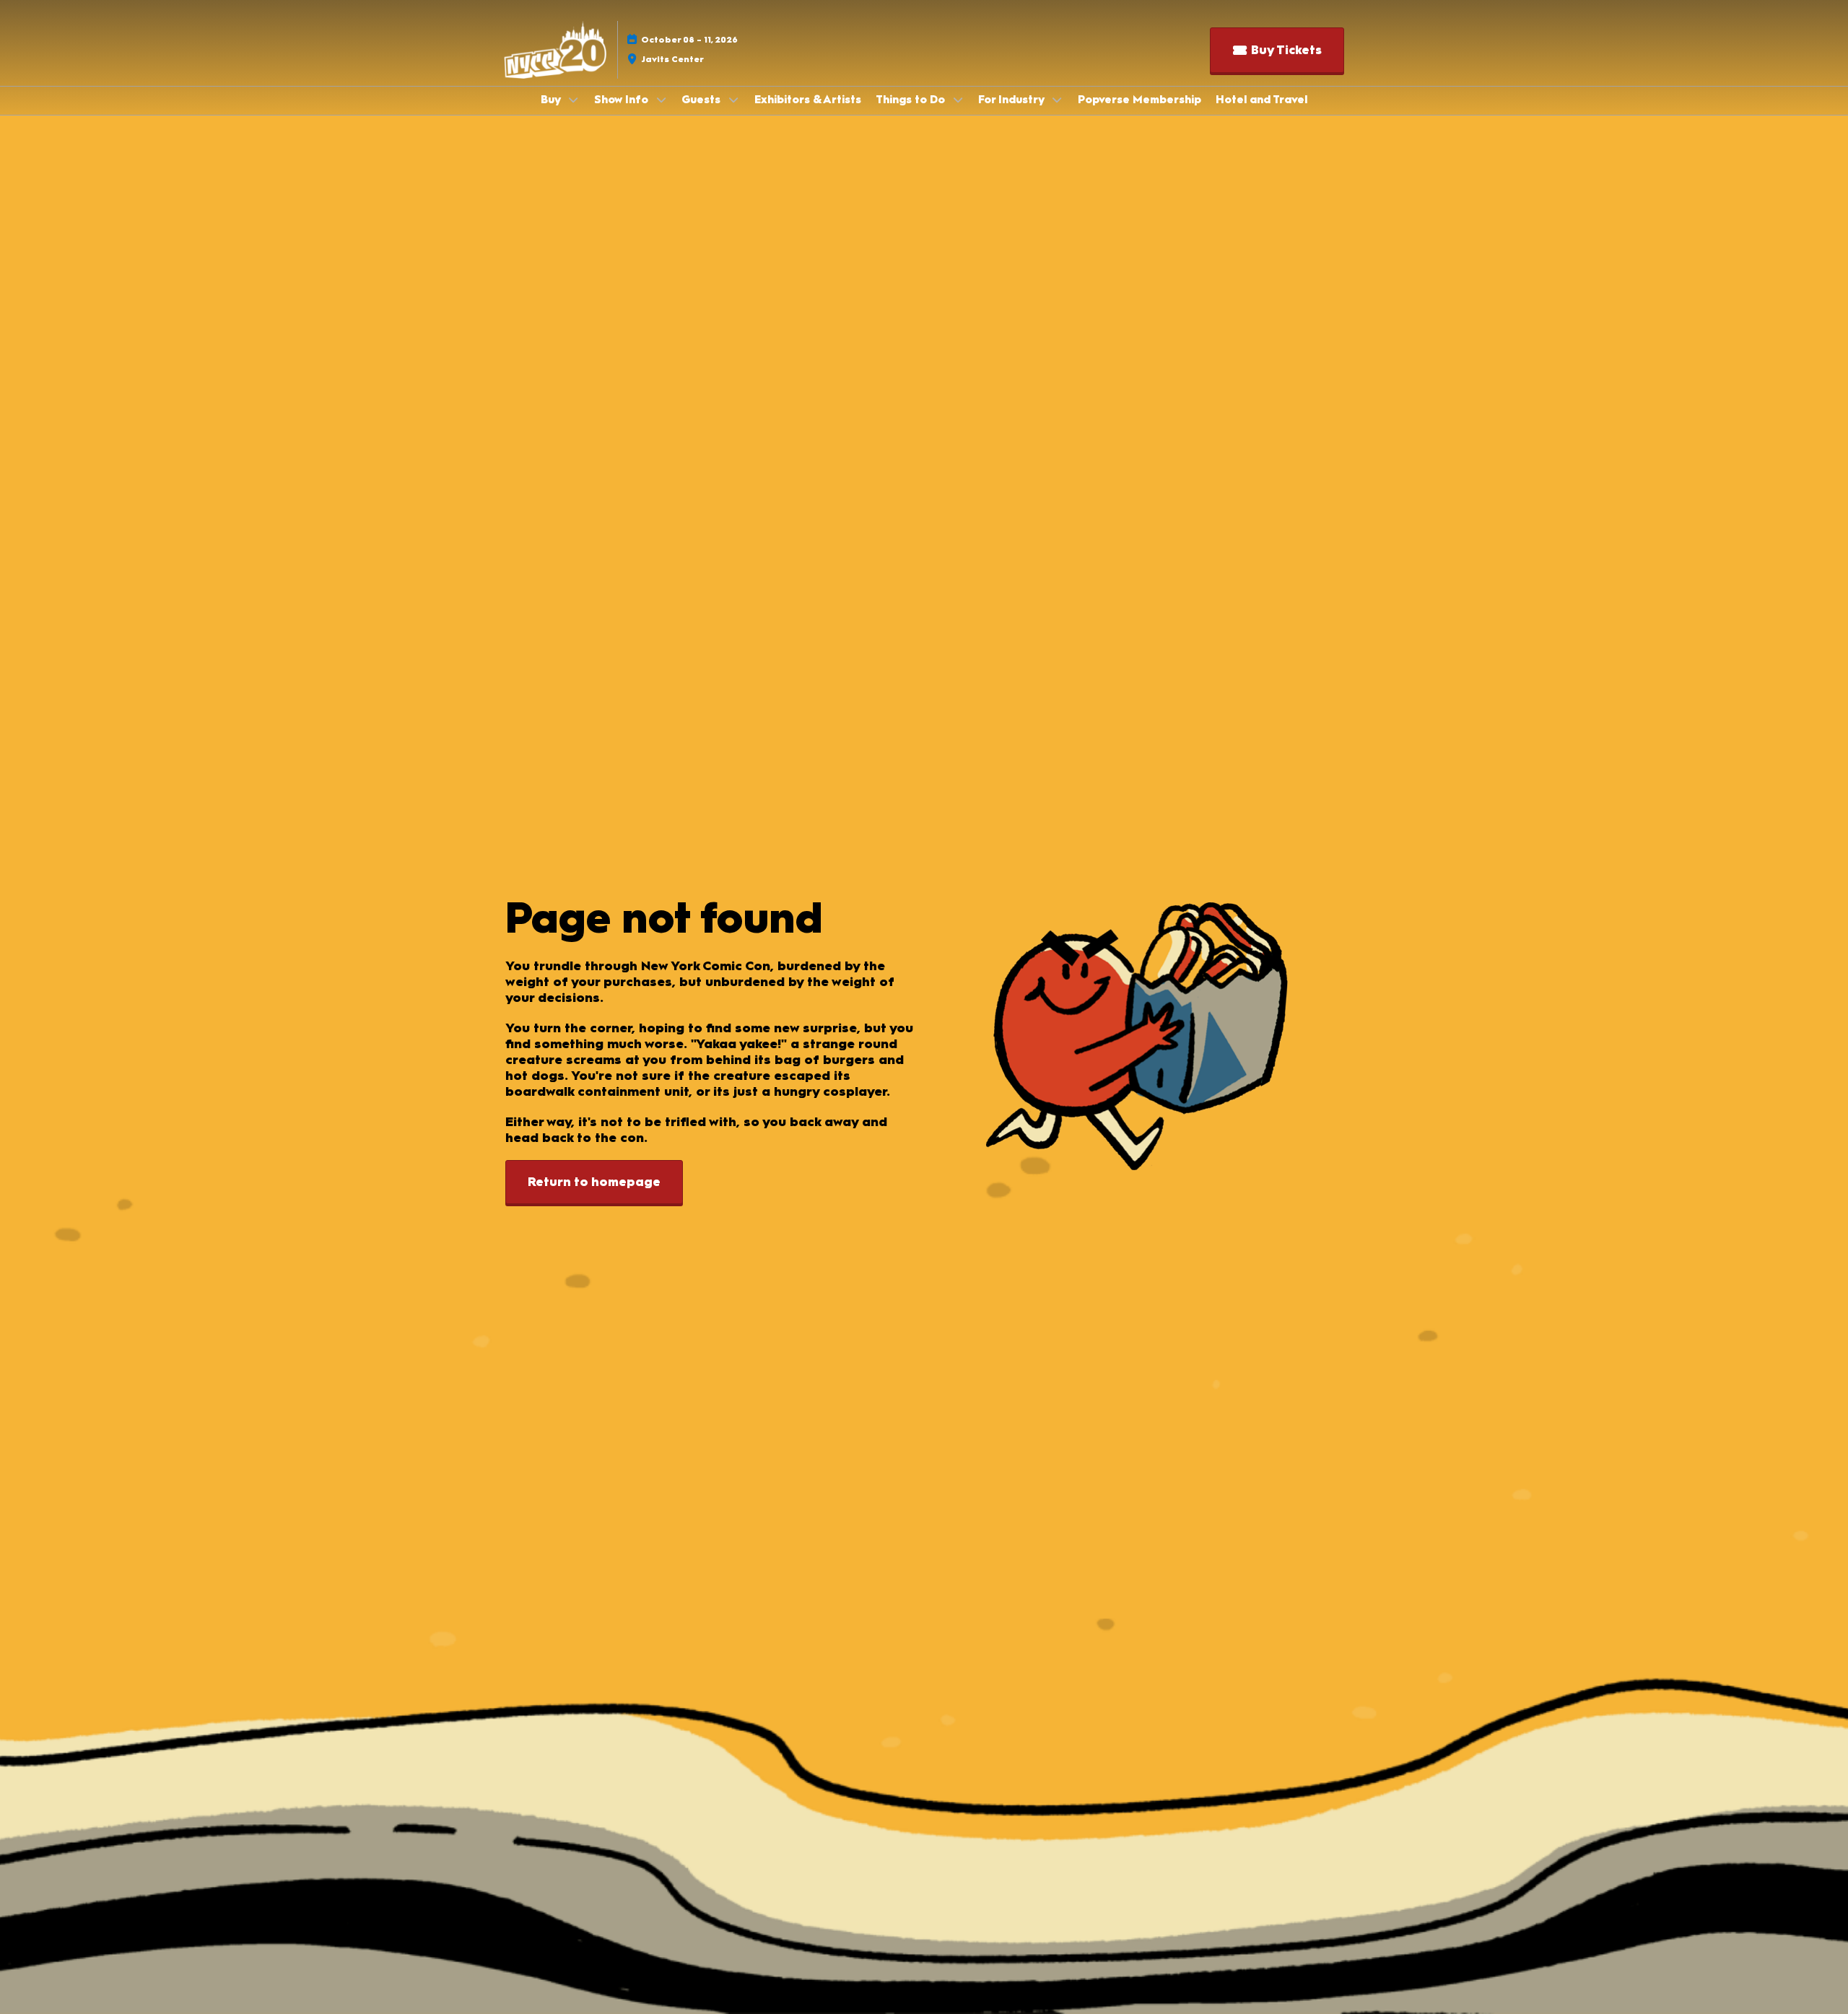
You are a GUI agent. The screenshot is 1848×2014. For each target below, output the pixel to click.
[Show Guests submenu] (733, 100)
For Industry (1012, 100)
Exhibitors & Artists (808, 100)
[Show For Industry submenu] (1057, 100)
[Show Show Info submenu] (661, 100)
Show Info (623, 100)
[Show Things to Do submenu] (958, 100)
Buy (552, 100)
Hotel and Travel (1261, 100)
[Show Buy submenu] (573, 100)
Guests (702, 100)
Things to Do (912, 100)
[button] (1277, 50)
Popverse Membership (1139, 100)
